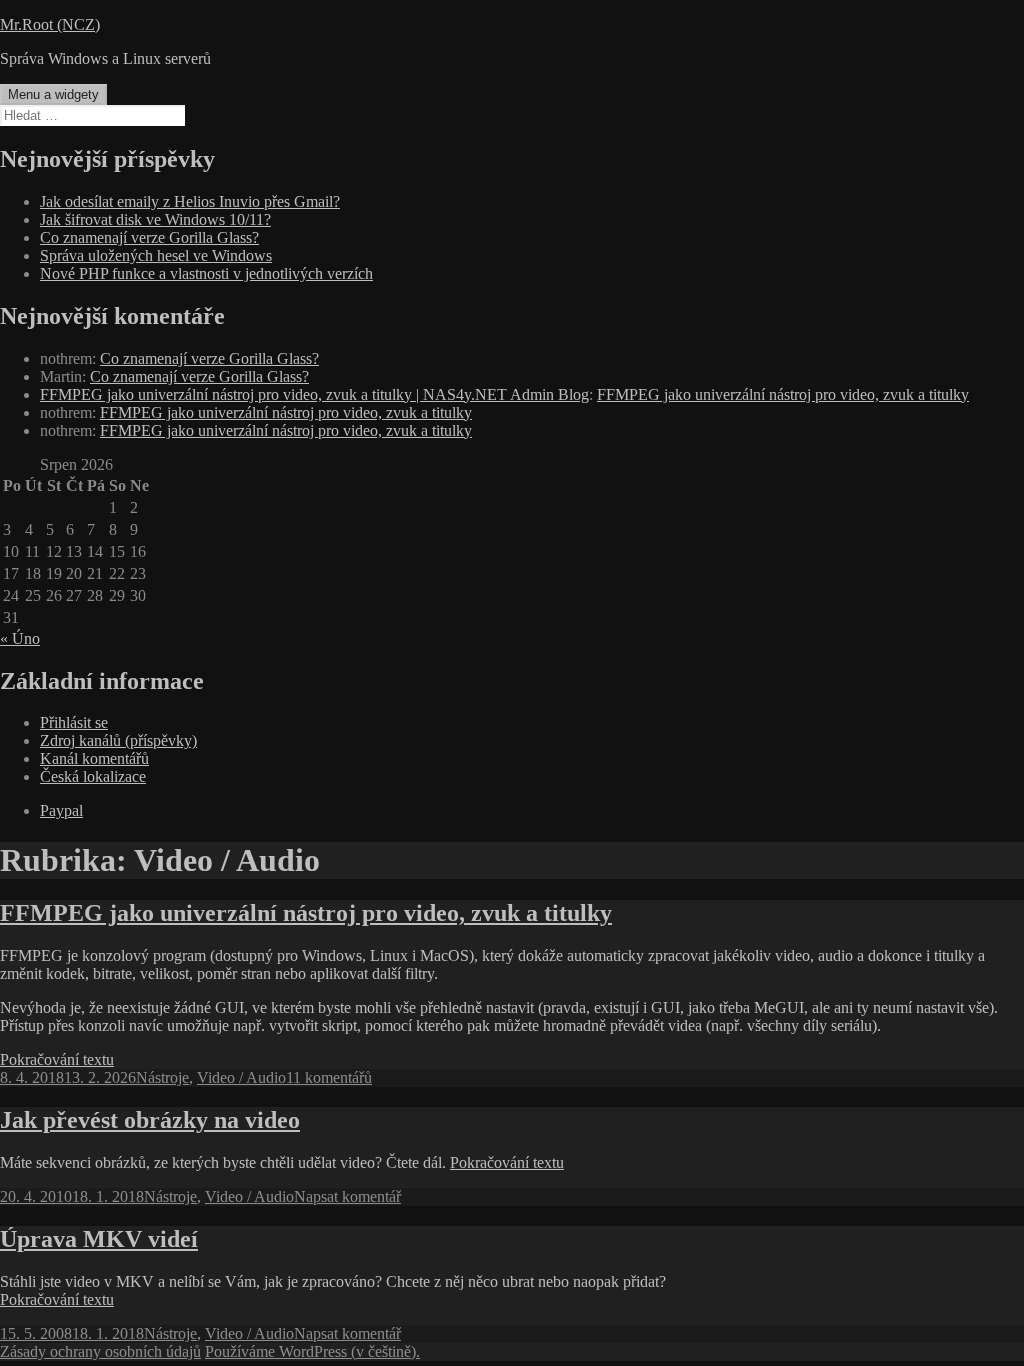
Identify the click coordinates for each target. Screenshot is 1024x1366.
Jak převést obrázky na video (150, 1120)
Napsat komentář (347, 1196)
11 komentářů (329, 1077)
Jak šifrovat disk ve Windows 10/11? (155, 219)
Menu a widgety (53, 94)
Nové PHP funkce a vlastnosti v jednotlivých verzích (206, 273)
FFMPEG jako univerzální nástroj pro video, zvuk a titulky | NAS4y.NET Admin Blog (314, 394)
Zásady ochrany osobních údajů (100, 1351)
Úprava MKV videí (99, 1239)
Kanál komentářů (94, 758)
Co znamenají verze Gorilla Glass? (149, 237)
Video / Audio (241, 1077)
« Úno (20, 638)
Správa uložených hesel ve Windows (156, 255)
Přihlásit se (74, 722)
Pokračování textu (57, 1059)
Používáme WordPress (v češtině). (312, 1351)
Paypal (61, 810)
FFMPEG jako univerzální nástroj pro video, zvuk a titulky (783, 394)
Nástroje (162, 1077)
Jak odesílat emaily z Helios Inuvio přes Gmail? (190, 201)
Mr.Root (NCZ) (50, 24)
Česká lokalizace (93, 776)
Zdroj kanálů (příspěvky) (118, 740)
